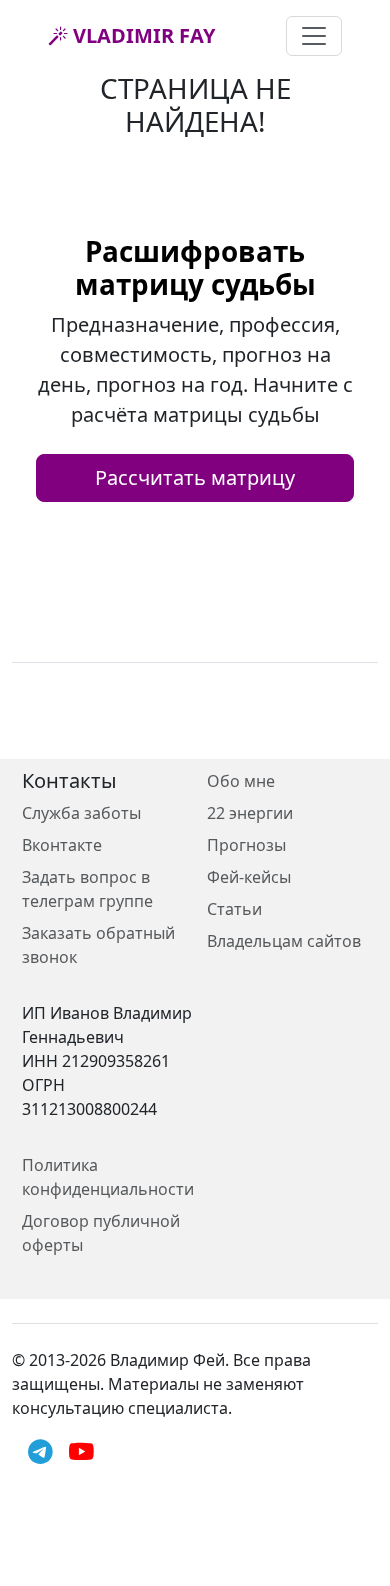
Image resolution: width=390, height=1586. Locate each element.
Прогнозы (246, 845)
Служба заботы (81, 813)
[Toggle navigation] (314, 36)
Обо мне (241, 781)
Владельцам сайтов (284, 941)
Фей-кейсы (249, 877)
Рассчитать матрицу (195, 477)
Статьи (234, 909)
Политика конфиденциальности (108, 1177)
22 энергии (250, 813)
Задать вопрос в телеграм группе (87, 889)
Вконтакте (62, 845)
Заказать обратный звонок (98, 945)
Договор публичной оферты (101, 1233)
